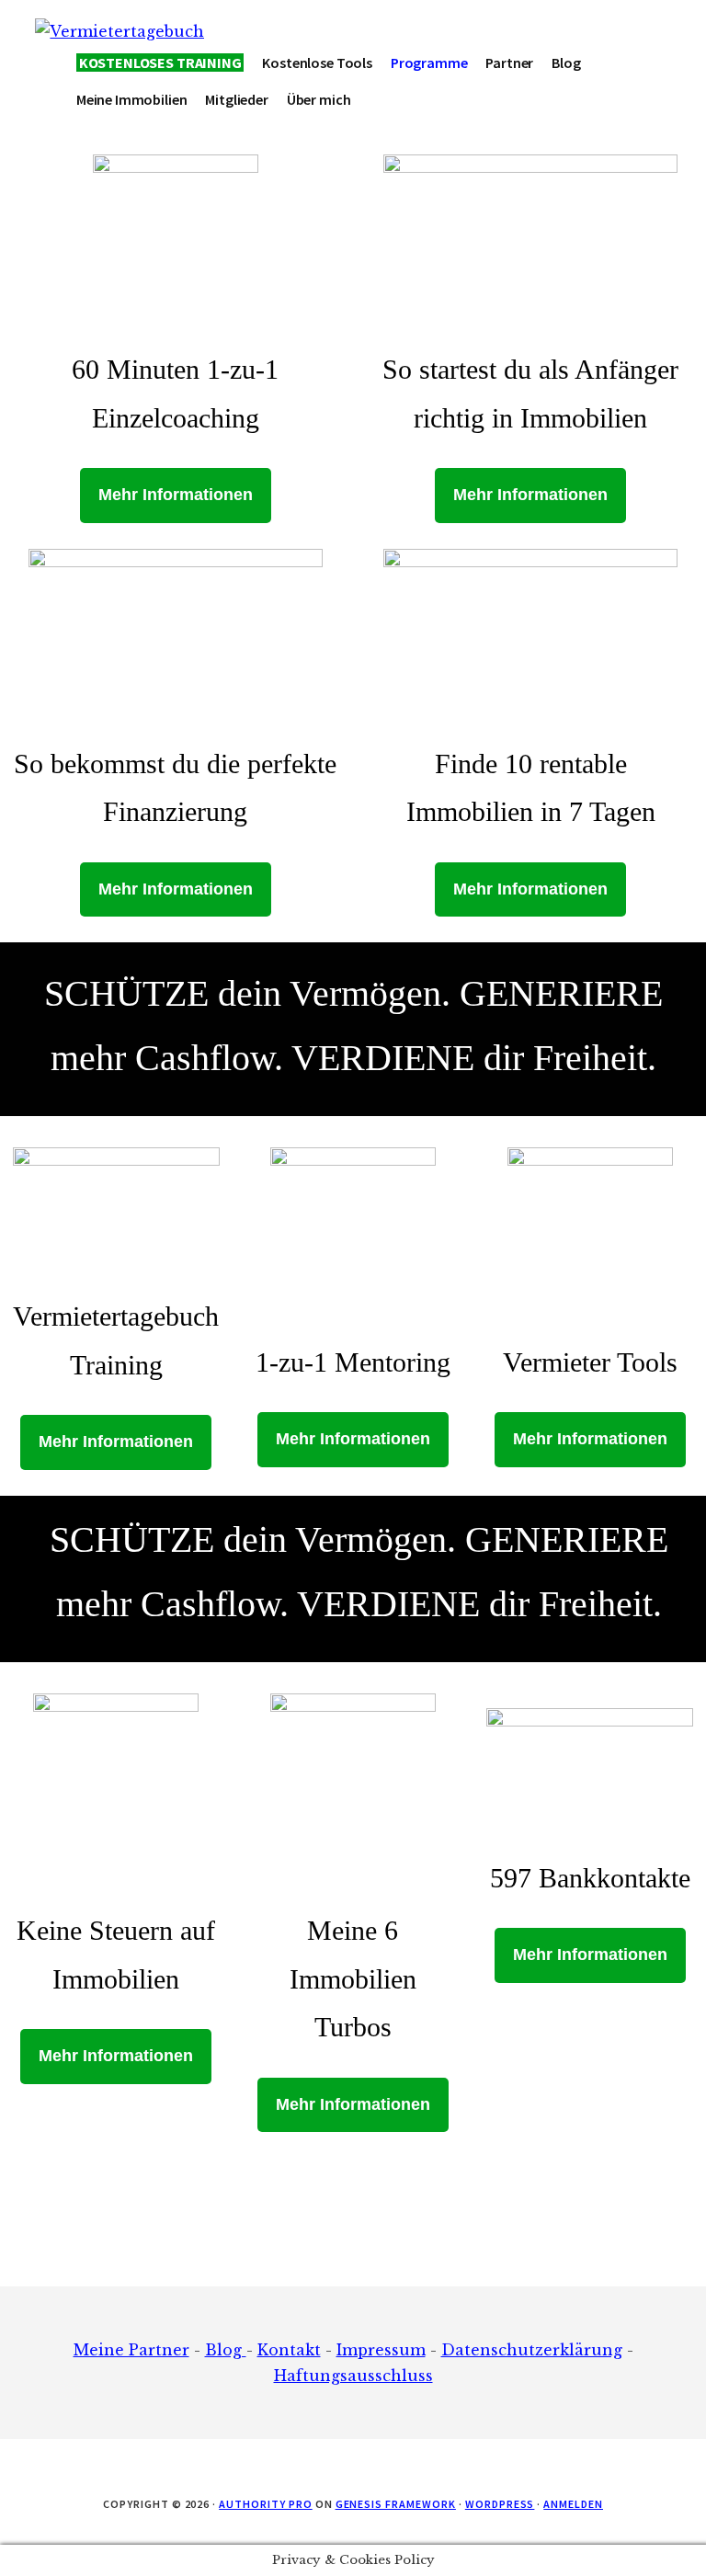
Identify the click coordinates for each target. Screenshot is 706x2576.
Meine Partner (131, 2350)
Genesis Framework (396, 2504)
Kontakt (289, 2350)
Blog (226, 2350)
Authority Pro (265, 2504)
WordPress (500, 2504)
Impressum (381, 2350)
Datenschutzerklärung (532, 2350)
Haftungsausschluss (353, 2376)
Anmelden (573, 2504)
